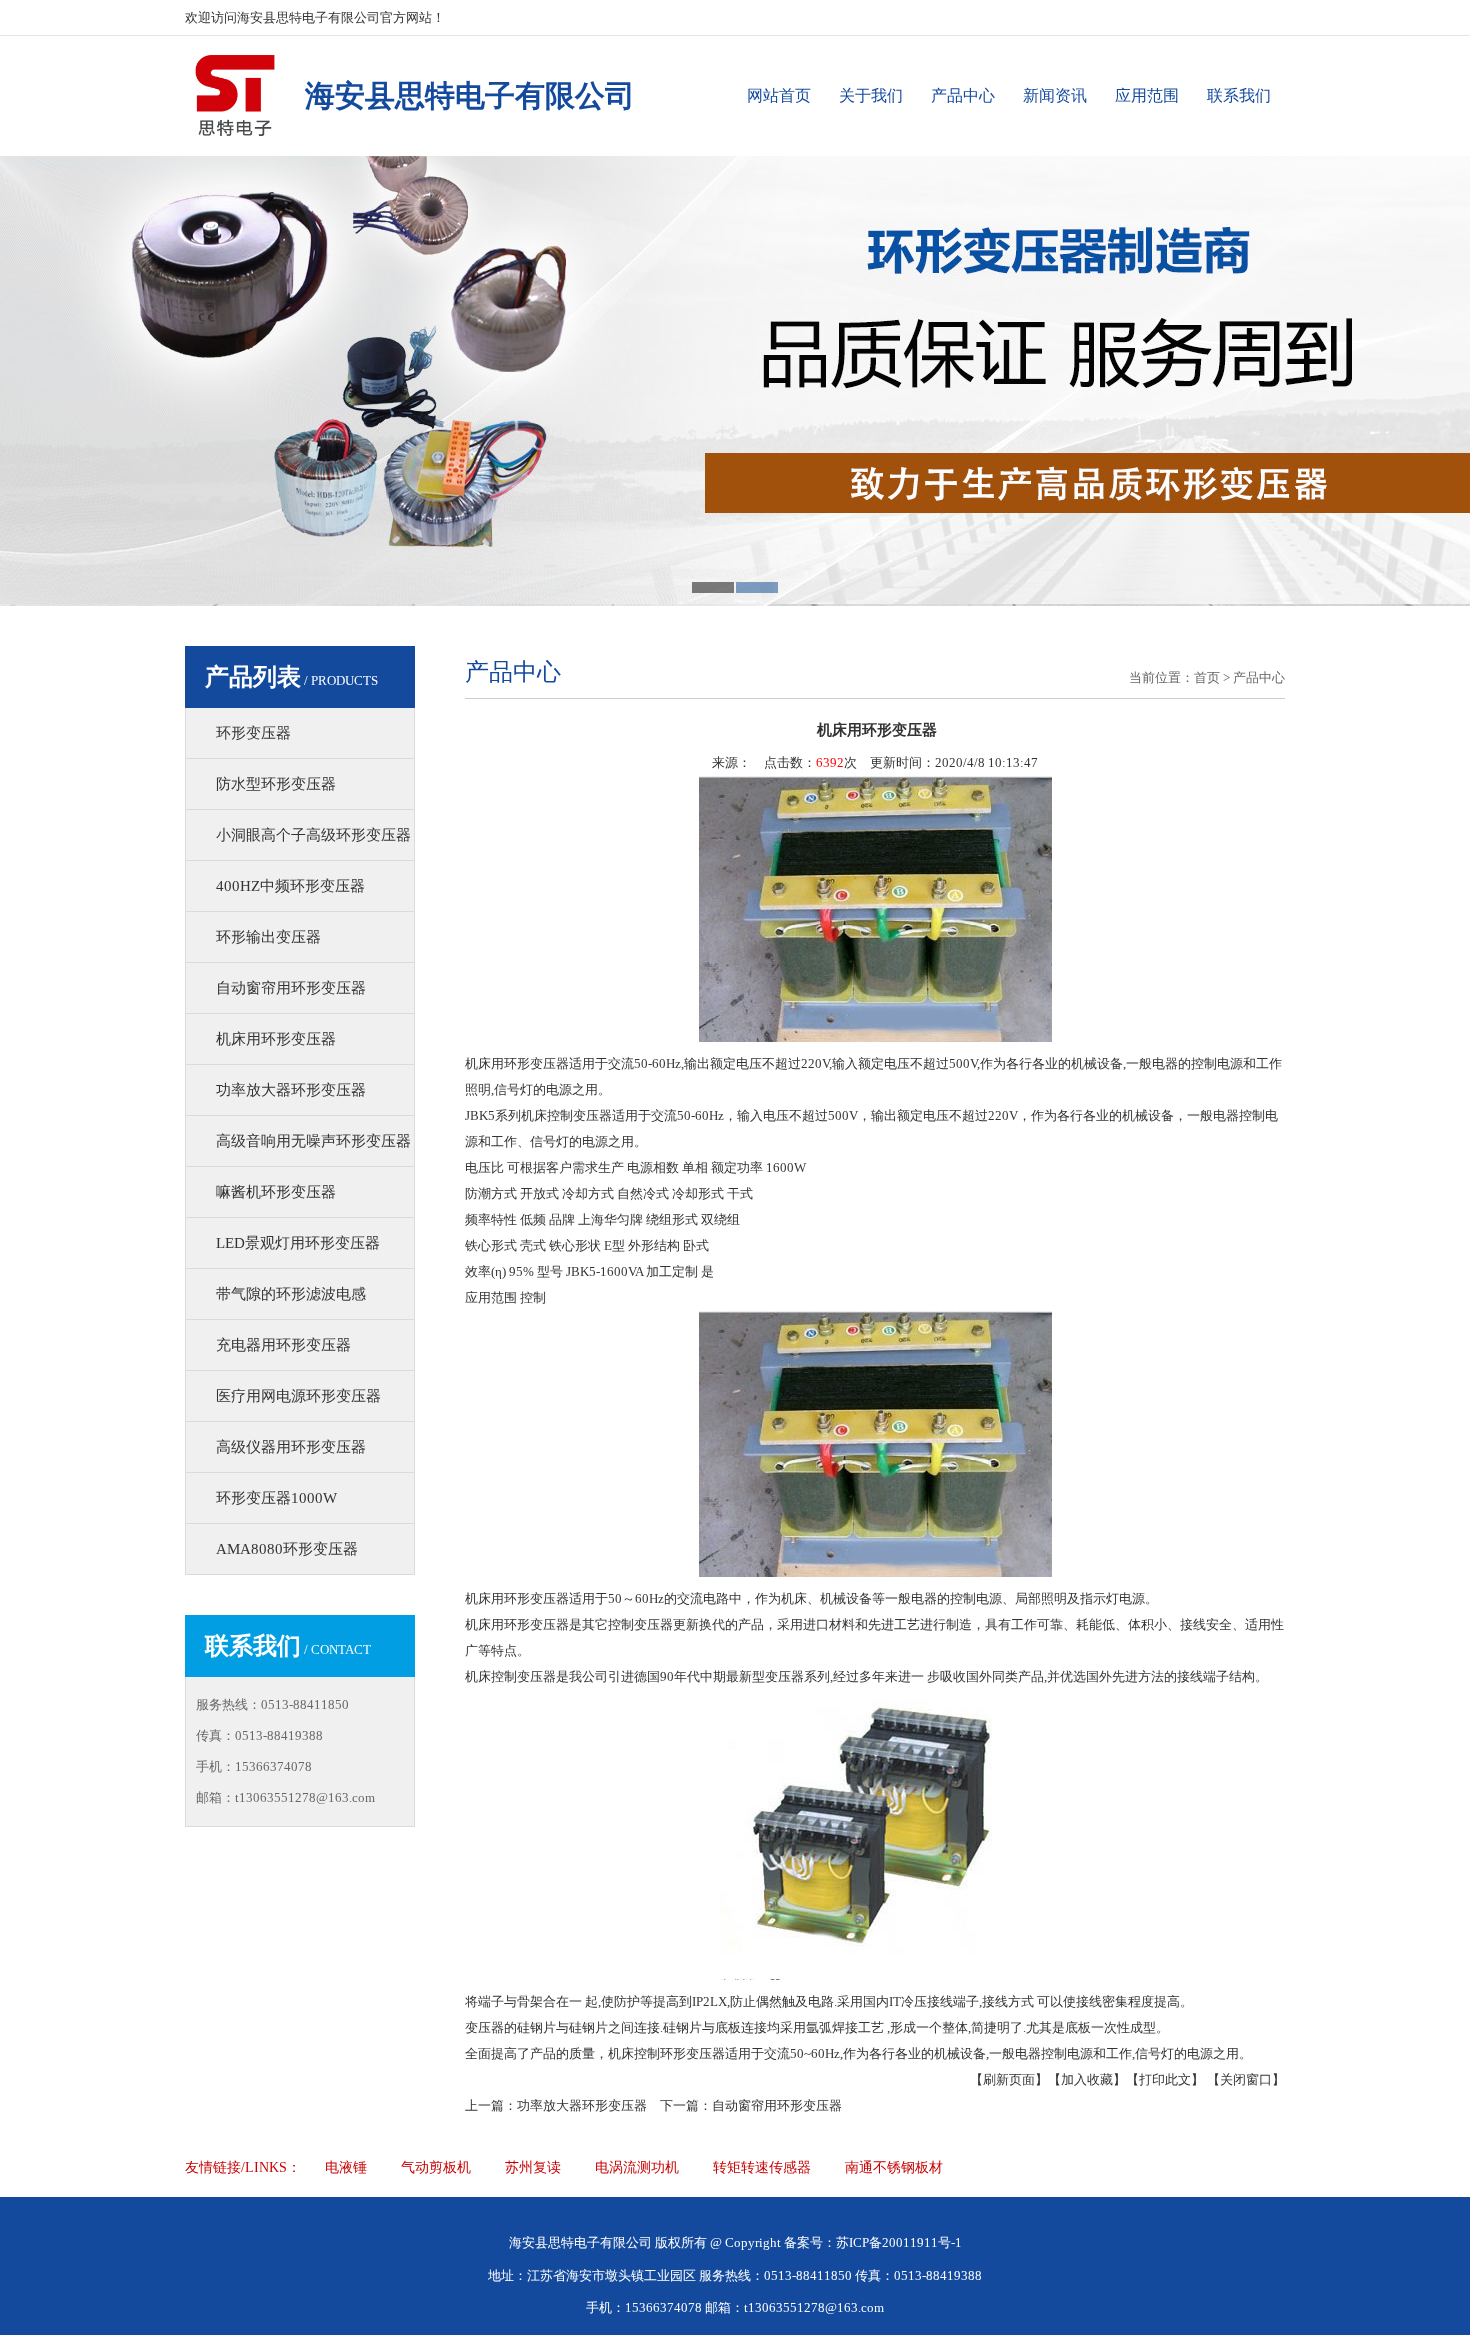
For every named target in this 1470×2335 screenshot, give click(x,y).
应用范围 (1147, 95)
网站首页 (779, 95)
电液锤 (346, 2167)
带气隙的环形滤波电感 (291, 1294)
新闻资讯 (1055, 95)
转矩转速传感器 (762, 2167)
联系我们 (1239, 95)
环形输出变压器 (268, 937)
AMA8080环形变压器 (287, 1549)
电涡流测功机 (637, 2167)
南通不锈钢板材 (894, 2167)
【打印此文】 (1165, 2079)
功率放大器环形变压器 (291, 1090)
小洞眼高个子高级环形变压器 (313, 835)
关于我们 (871, 95)
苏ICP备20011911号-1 (899, 2242)
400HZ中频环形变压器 (290, 886)
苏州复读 (533, 2167)
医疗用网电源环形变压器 (298, 1396)
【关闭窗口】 (1246, 2079)
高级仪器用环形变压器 (291, 1447)
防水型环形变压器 (276, 784)
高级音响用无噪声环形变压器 (313, 1141)
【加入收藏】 (1087, 2079)
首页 (1207, 677)
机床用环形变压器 (276, 1039)
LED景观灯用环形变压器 (298, 1243)
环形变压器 (253, 733)
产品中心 (963, 95)
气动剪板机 (436, 2167)
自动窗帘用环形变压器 (291, 988)
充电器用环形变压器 (283, 1345)
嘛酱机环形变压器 (276, 1192)
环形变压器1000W (276, 1498)
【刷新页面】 (1009, 2079)
